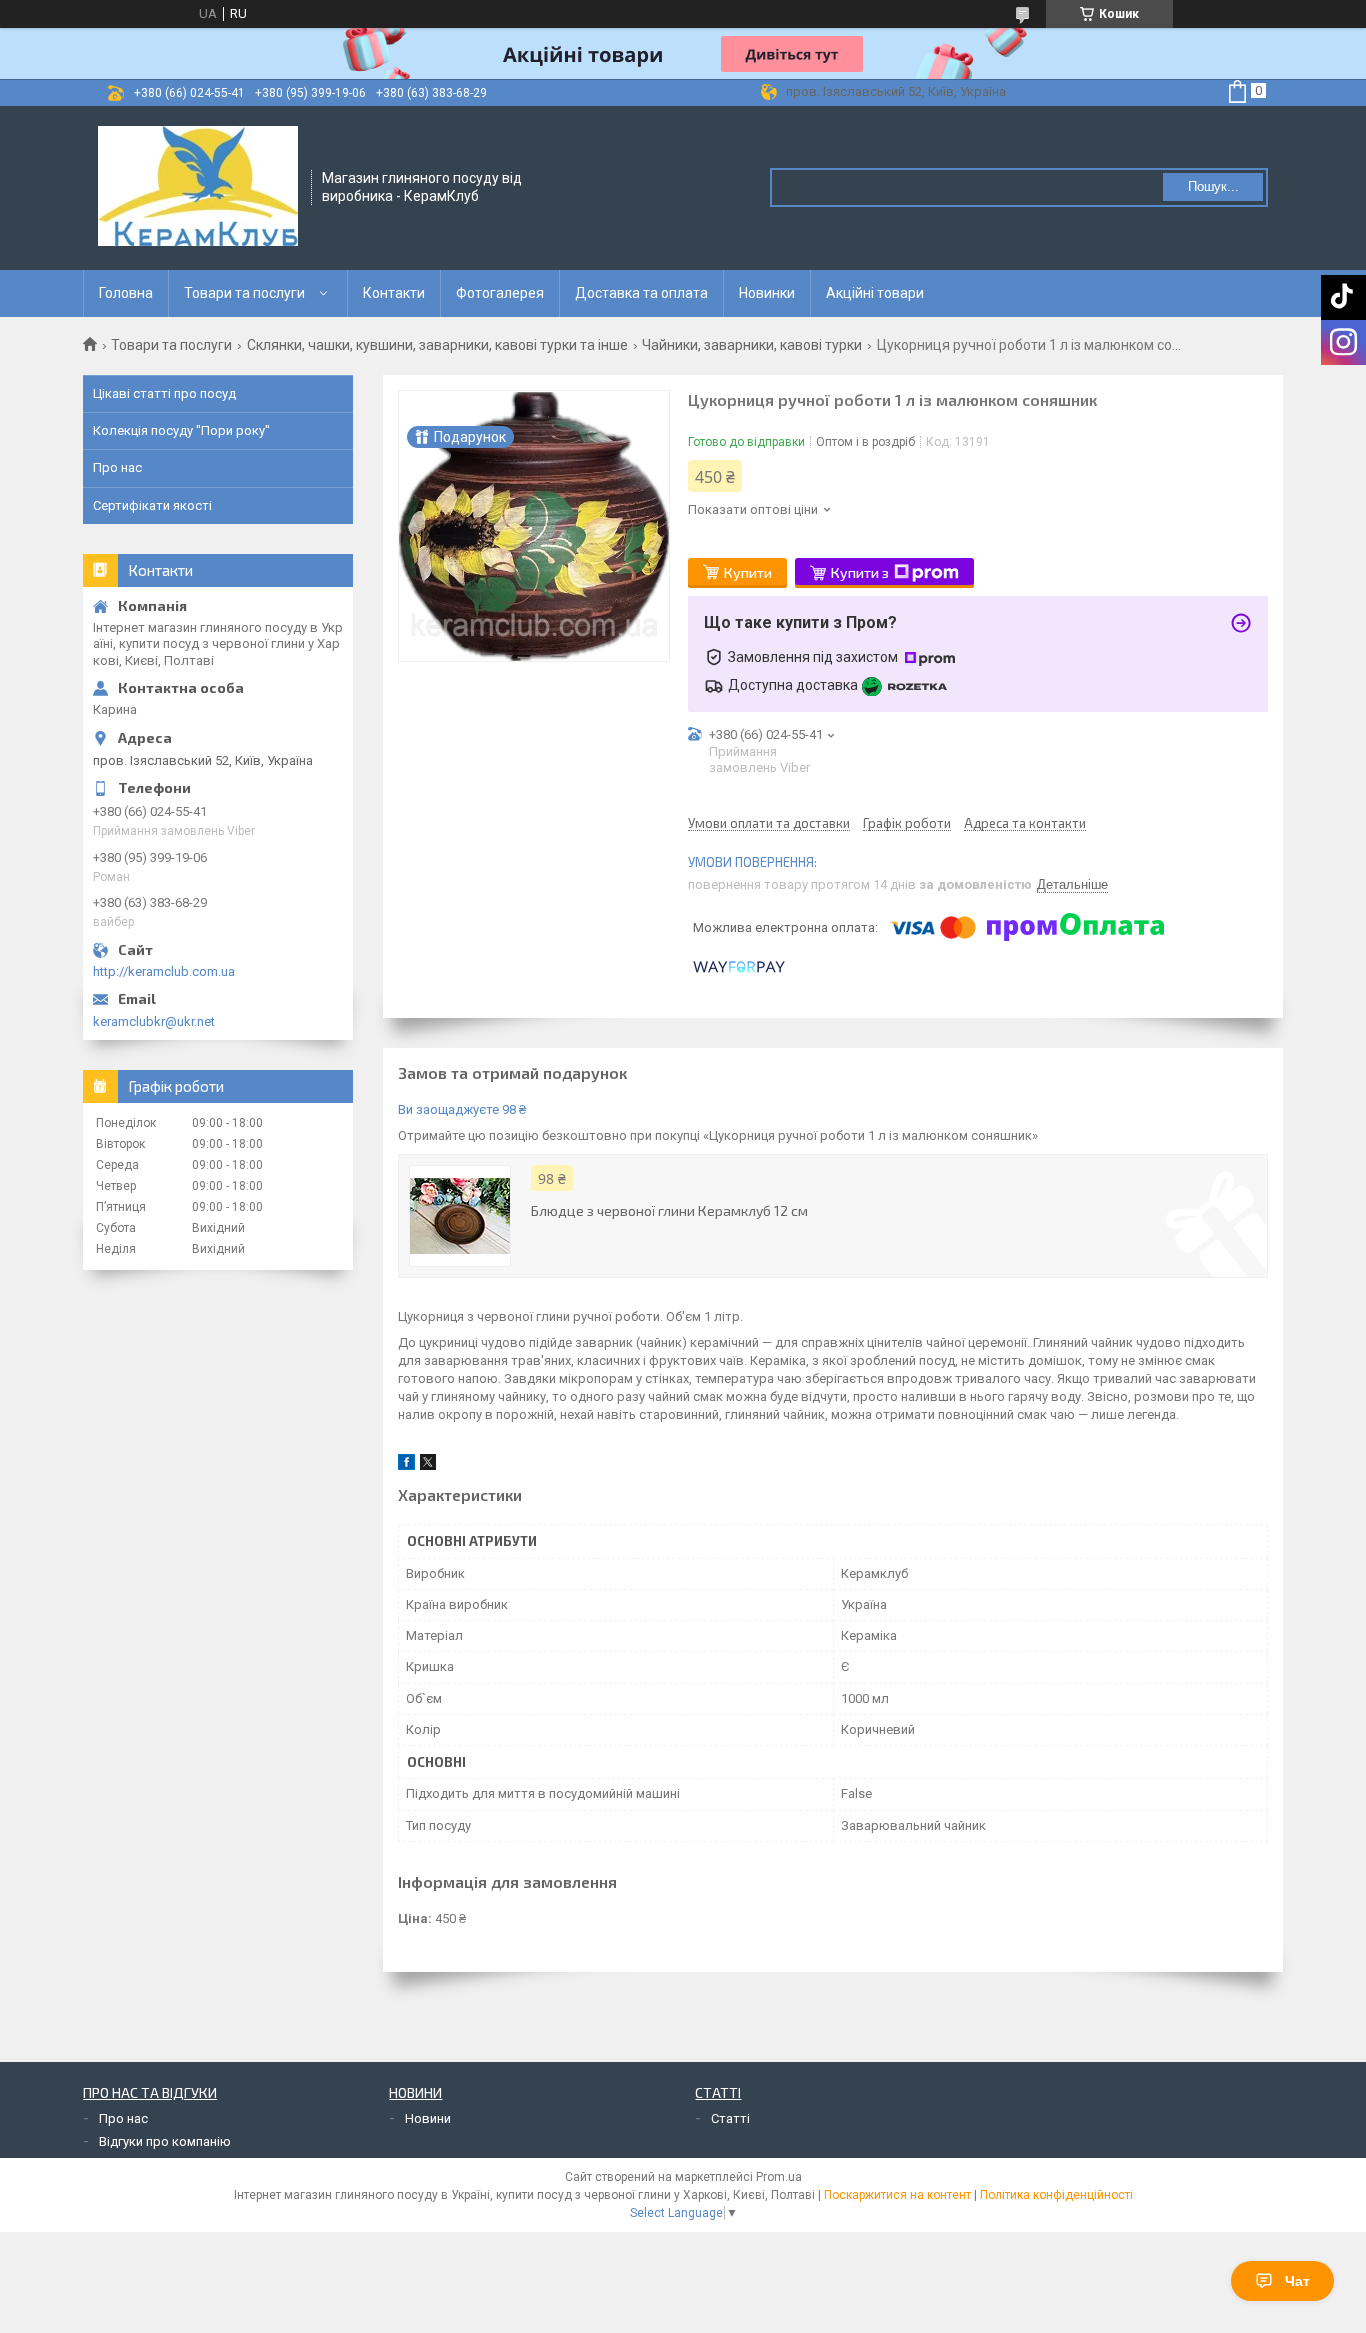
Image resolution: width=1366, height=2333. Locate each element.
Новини (428, 2118)
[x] (428, 1465)
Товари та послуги (244, 293)
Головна (126, 293)
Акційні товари (875, 293)
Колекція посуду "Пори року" (181, 430)
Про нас (117, 467)
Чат (1297, 2281)
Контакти (394, 293)
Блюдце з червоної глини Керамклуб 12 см (669, 1210)
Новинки (767, 293)
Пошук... (1213, 186)
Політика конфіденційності (1056, 2195)
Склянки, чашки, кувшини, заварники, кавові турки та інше (437, 345)
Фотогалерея (500, 293)
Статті (730, 2118)
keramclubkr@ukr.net (154, 1021)
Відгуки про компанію (165, 2141)
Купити (748, 572)
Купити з (860, 572)
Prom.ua (779, 2177)
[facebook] (406, 1465)
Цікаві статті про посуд (164, 393)
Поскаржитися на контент (897, 2195)
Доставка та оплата (641, 293)
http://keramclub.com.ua (164, 971)
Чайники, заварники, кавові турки (752, 345)
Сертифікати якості (152, 505)
